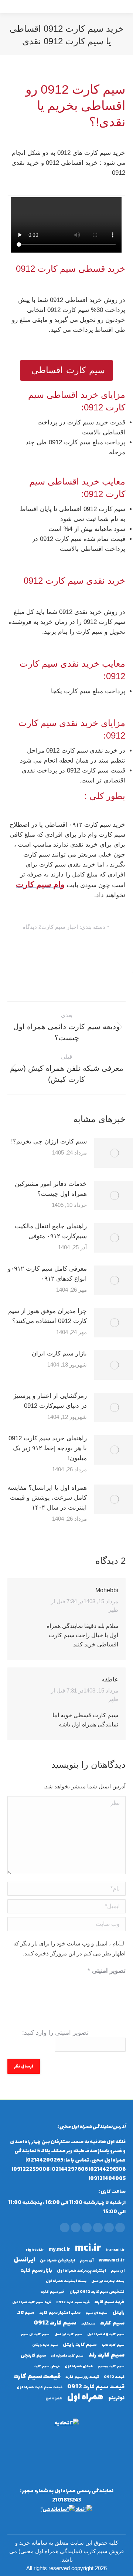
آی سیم (87, 2261)
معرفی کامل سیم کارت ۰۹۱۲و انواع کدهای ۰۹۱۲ (47, 1274)
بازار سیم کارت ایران (59, 1353)
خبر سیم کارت (53, 2292)
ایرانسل (24, 2260)
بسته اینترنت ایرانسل (108, 2281)
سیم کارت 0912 (55, 2323)
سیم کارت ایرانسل (68, 2334)
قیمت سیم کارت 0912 (96, 2387)
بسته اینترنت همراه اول (66, 2281)
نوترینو (116, 2398)
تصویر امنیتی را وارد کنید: (55, 2033)
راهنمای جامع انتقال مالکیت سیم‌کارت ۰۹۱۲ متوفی (51, 1231)
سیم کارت (112, 2323)
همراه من (54, 2398)
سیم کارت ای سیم (35, 2334)
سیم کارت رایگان (45, 2345)
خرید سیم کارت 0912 (73, 2302)
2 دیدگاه (32, 927)
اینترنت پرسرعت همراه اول (81, 2271)
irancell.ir (115, 2250)
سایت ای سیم (96, 2313)
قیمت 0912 (114, 2377)
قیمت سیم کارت (37, 2377)
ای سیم (118, 2271)
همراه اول (85, 2397)
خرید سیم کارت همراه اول (32, 2302)
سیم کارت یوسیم (111, 2367)
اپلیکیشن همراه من (57, 2261)
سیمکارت (88, 2324)
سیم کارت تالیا (113, 2345)
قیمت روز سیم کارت (82, 2377)
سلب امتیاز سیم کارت (60, 2313)
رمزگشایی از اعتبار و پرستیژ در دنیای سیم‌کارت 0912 (50, 1401)
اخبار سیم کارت (60, 927)
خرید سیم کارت (110, 2302)
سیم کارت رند (106, 2355)
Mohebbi (107, 1590)
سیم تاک (25, 2313)
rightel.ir (35, 2250)
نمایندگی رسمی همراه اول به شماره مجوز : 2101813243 (67, 2496)
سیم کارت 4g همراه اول (106, 2334)
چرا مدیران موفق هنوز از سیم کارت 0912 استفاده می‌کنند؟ (47, 1316)
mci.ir (88, 2249)
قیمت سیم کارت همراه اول (40, 2387)
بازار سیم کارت (36, 2271)
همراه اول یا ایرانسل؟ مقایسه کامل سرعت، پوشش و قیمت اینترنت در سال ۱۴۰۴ (47, 1498)
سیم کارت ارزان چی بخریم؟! (49, 1141)
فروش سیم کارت (47, 2367)
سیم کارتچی (33, 2356)
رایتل (118, 2313)
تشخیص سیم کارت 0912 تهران (97, 2292)
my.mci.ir (59, 2250)
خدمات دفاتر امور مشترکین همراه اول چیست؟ (51, 1189)
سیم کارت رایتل (80, 2345)
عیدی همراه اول (79, 2366)
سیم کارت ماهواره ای (67, 2356)
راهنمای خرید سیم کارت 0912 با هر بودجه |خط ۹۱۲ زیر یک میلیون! (48, 1448)
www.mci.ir (112, 2261)
